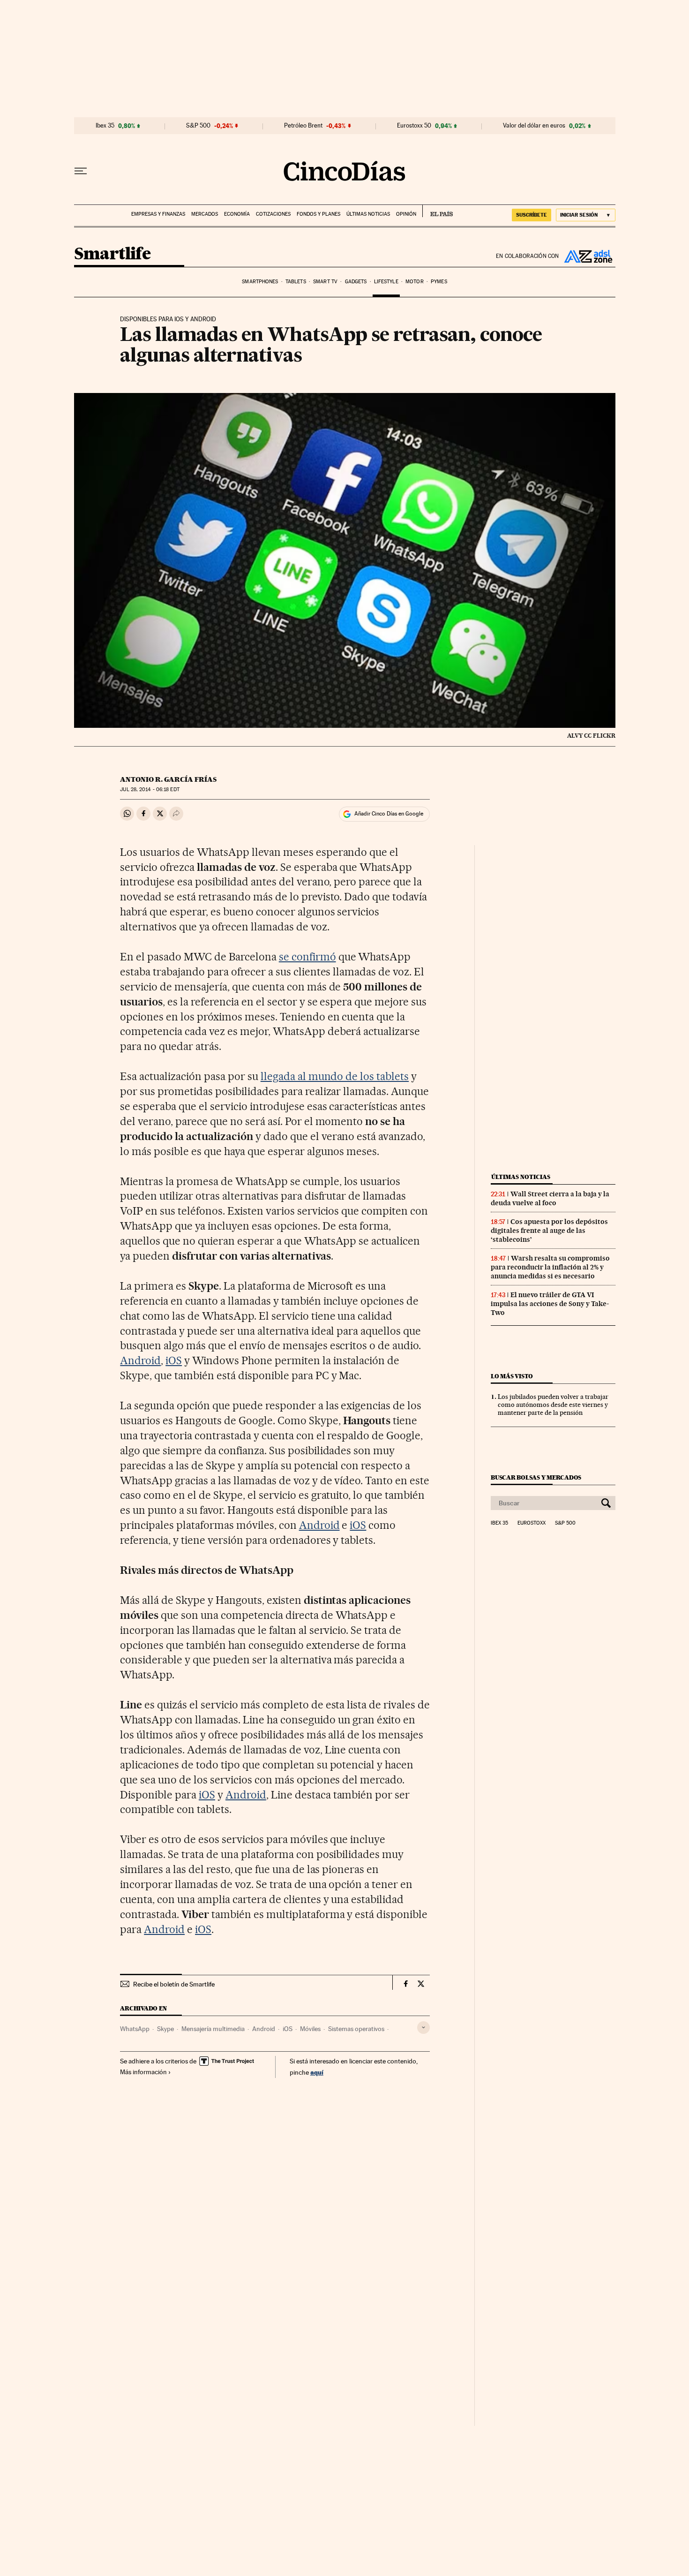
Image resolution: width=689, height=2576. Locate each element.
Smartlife (112, 254)
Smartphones (260, 282)
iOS (174, 1360)
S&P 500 (198, 126)
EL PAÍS (438, 211)
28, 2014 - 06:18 (150, 789)
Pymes (439, 282)
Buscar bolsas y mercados (536, 1477)
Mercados (205, 214)
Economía (237, 214)
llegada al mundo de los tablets (335, 1076)
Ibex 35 (105, 126)
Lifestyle (386, 282)
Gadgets (356, 282)
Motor (415, 282)
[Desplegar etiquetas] (423, 2028)
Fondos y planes (318, 214)
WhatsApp (135, 2029)
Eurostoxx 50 (414, 126)
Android (140, 1360)
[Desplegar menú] (81, 171)
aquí (317, 2072)
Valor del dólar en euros (534, 126)
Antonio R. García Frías (168, 779)
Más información (143, 2072)
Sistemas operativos (356, 2029)
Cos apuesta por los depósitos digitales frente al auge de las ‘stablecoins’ (549, 1231)
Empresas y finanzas (158, 214)
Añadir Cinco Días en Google (389, 814)
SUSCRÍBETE (532, 215)
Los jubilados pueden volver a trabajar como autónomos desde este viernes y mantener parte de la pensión (553, 1405)
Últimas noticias (368, 214)
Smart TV (325, 282)
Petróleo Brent (303, 126)
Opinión (406, 214)
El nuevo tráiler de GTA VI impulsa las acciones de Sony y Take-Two (550, 1304)
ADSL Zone (587, 256)
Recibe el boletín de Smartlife (174, 1984)
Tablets (296, 282)
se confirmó (307, 957)
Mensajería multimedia (213, 2029)
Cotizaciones (273, 214)
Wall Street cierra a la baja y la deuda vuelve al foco (550, 1198)
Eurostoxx (532, 1523)
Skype (165, 2029)
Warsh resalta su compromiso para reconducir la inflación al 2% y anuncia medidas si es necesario (550, 1267)
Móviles (310, 2029)
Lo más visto (512, 1376)
